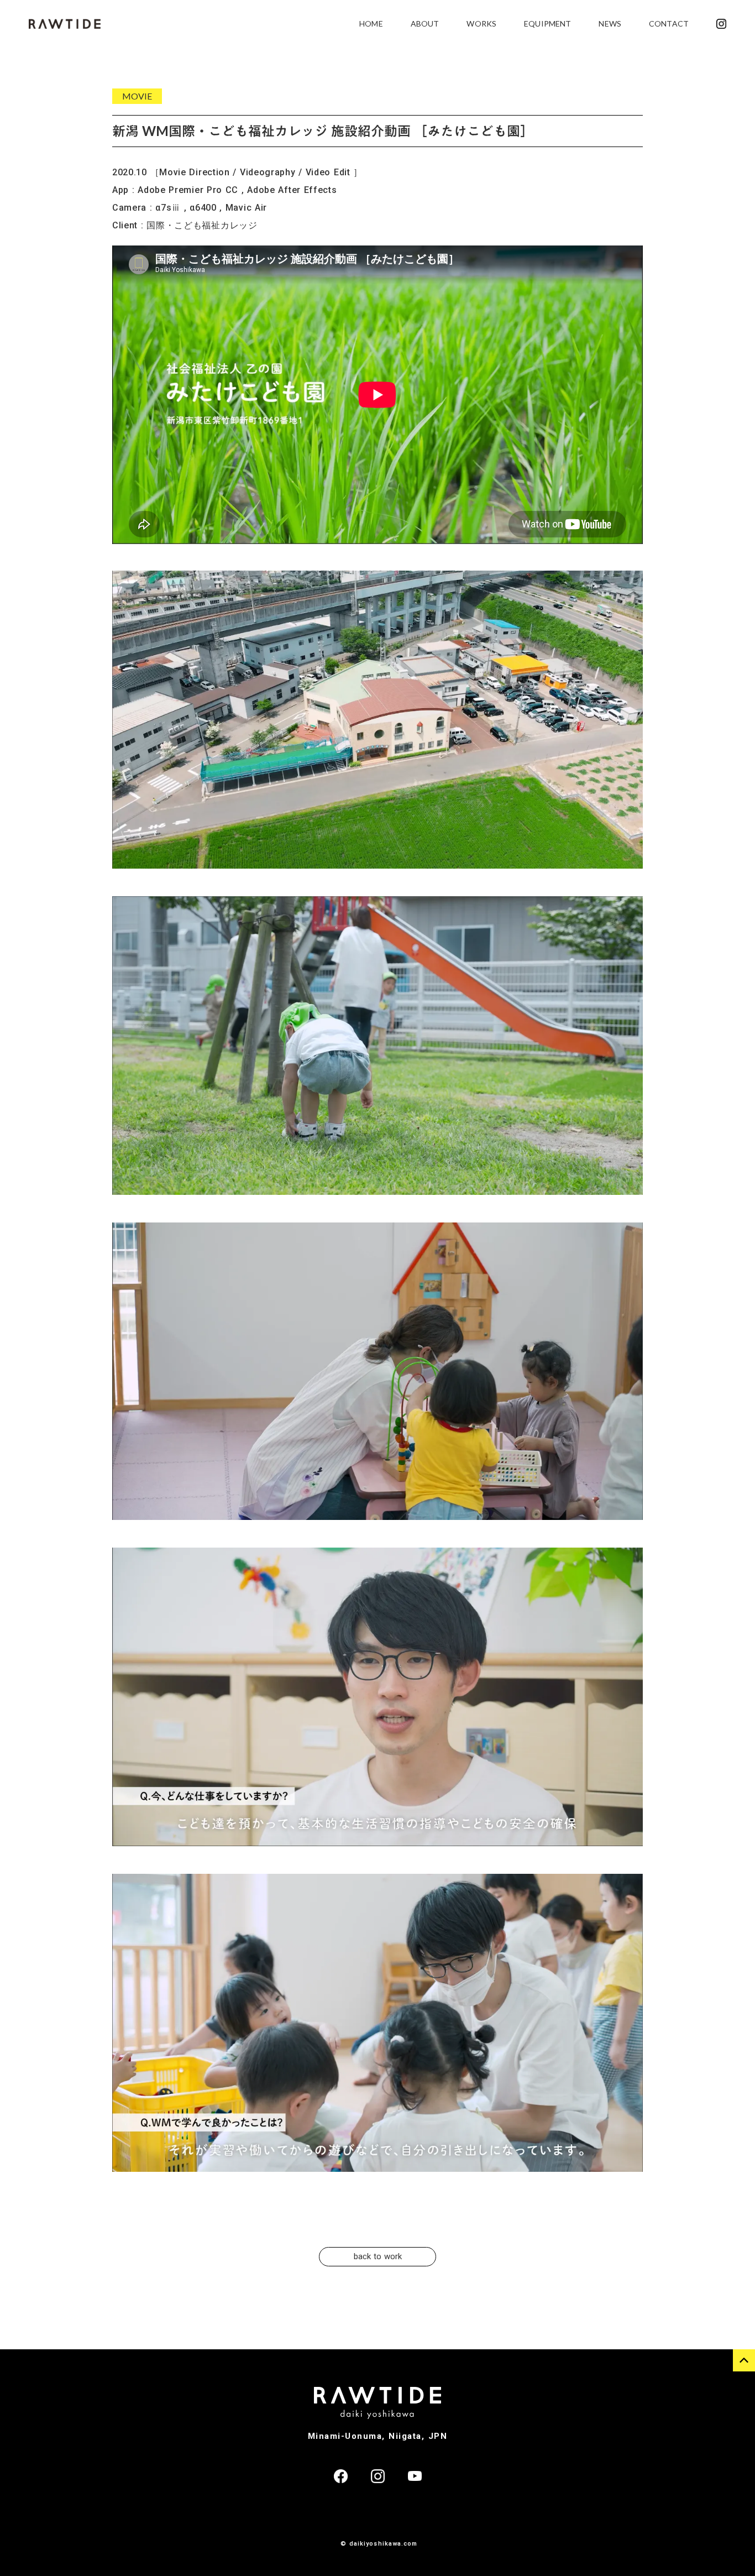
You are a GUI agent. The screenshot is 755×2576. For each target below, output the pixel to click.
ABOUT (425, 23)
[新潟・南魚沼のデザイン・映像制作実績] (65, 24)
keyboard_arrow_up (744, 2360)
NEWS (610, 23)
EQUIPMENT (547, 23)
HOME (371, 23)
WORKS (481, 23)
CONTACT (669, 23)
